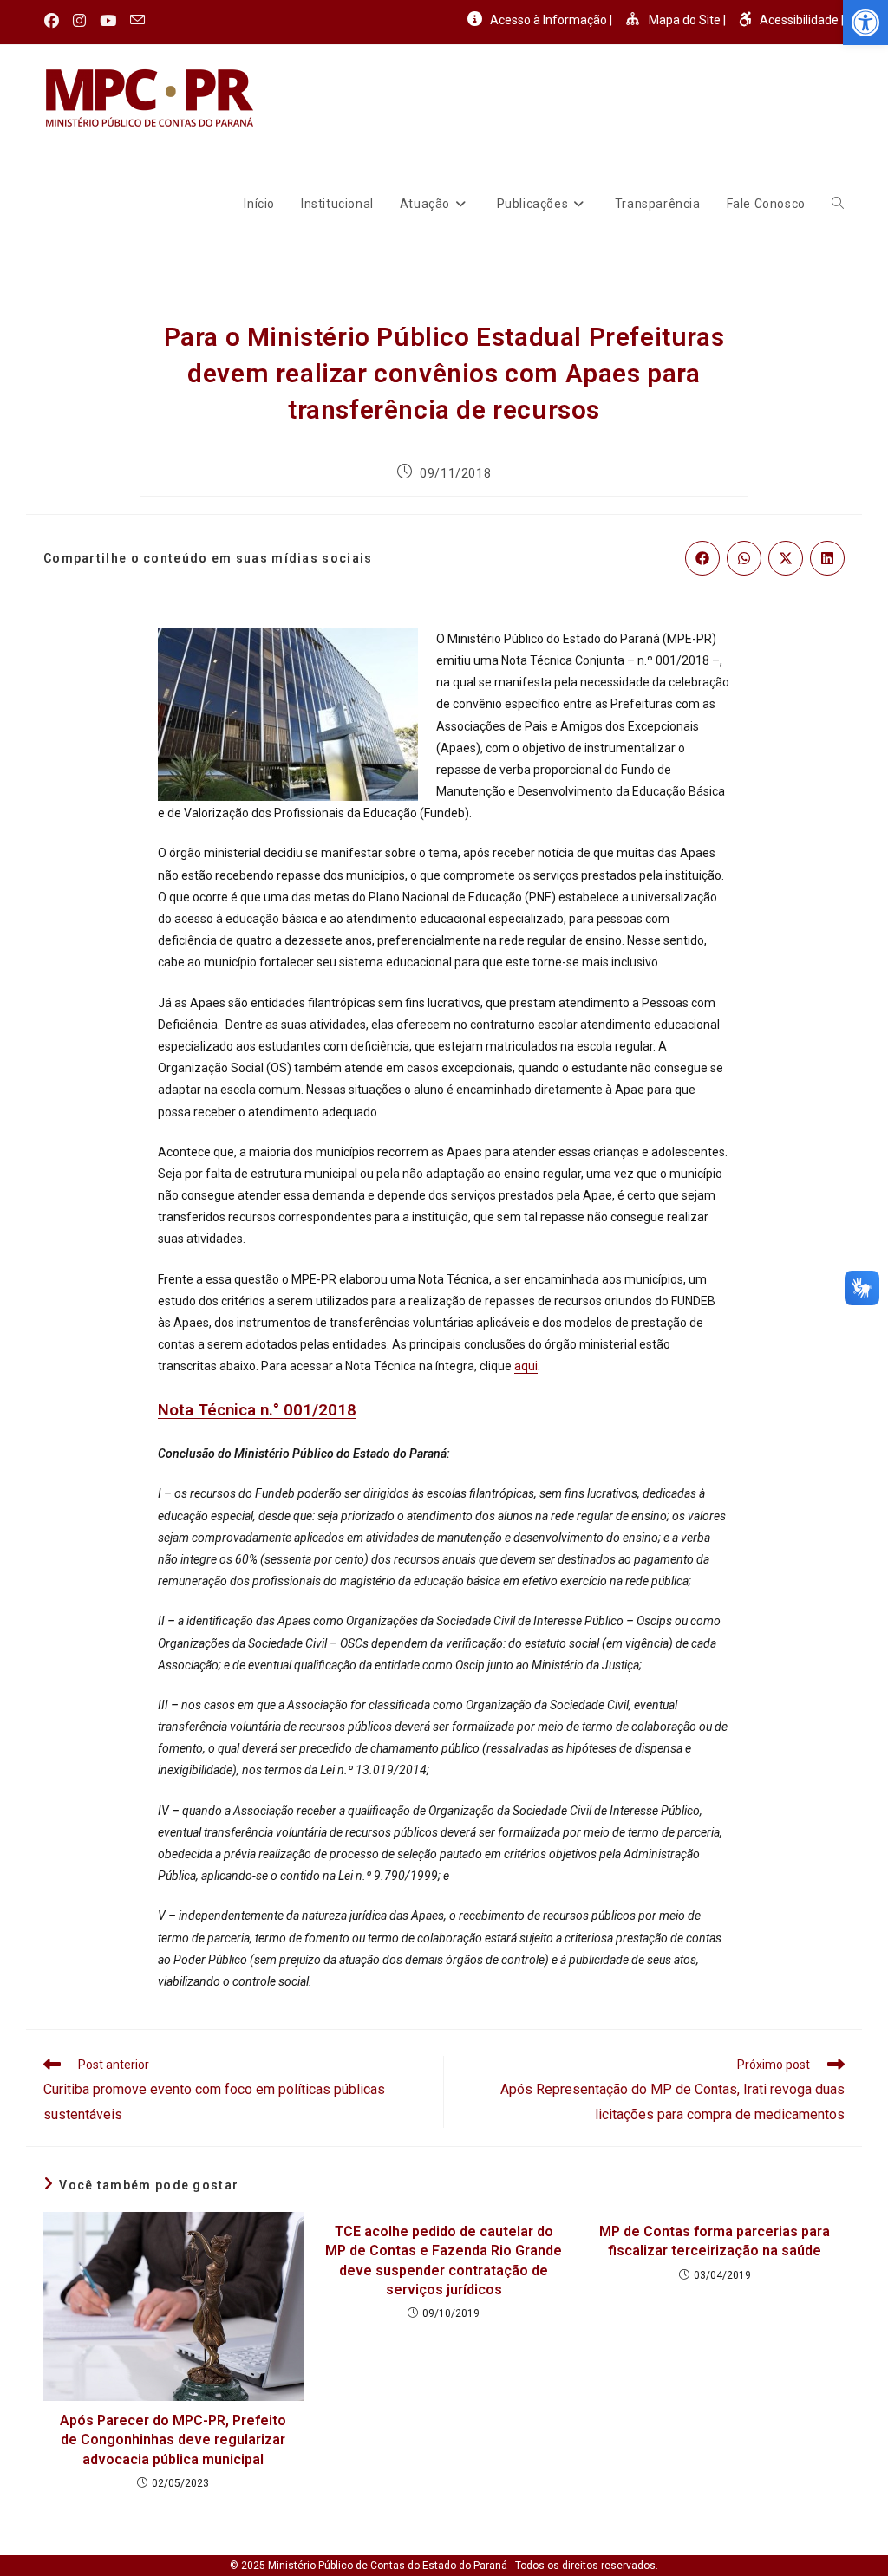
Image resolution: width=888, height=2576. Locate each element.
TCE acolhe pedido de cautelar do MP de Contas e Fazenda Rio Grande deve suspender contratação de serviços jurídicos (444, 2261)
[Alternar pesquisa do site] (838, 204)
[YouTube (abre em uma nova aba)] (108, 21)
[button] (865, 23)
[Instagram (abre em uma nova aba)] (79, 21)
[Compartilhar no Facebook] (702, 558)
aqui (526, 1366)
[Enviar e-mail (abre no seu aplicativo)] (137, 21)
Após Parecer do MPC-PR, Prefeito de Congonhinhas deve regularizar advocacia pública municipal (173, 2440)
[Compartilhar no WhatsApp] (744, 558)
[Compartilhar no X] (786, 558)
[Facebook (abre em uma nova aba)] (55, 21)
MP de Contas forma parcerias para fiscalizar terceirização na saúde (715, 2241)
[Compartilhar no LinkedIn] (827, 558)
